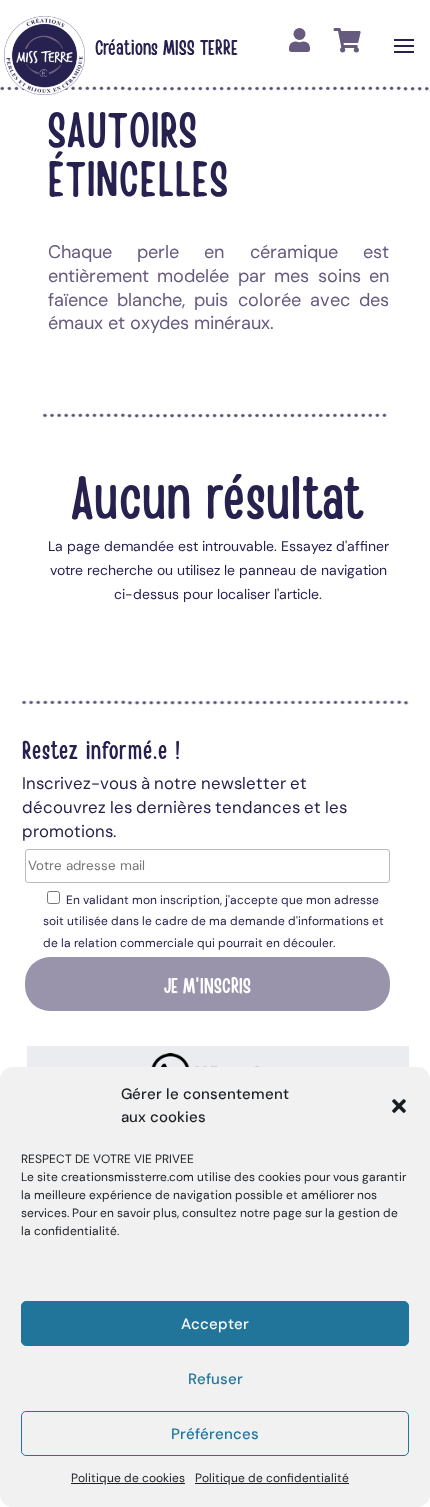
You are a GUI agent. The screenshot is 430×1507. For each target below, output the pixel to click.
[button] (399, 1106)
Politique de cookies (128, 1478)
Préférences (215, 1434)
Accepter (215, 1324)
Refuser (215, 1379)
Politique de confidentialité (272, 1478)
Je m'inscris (207, 984)
